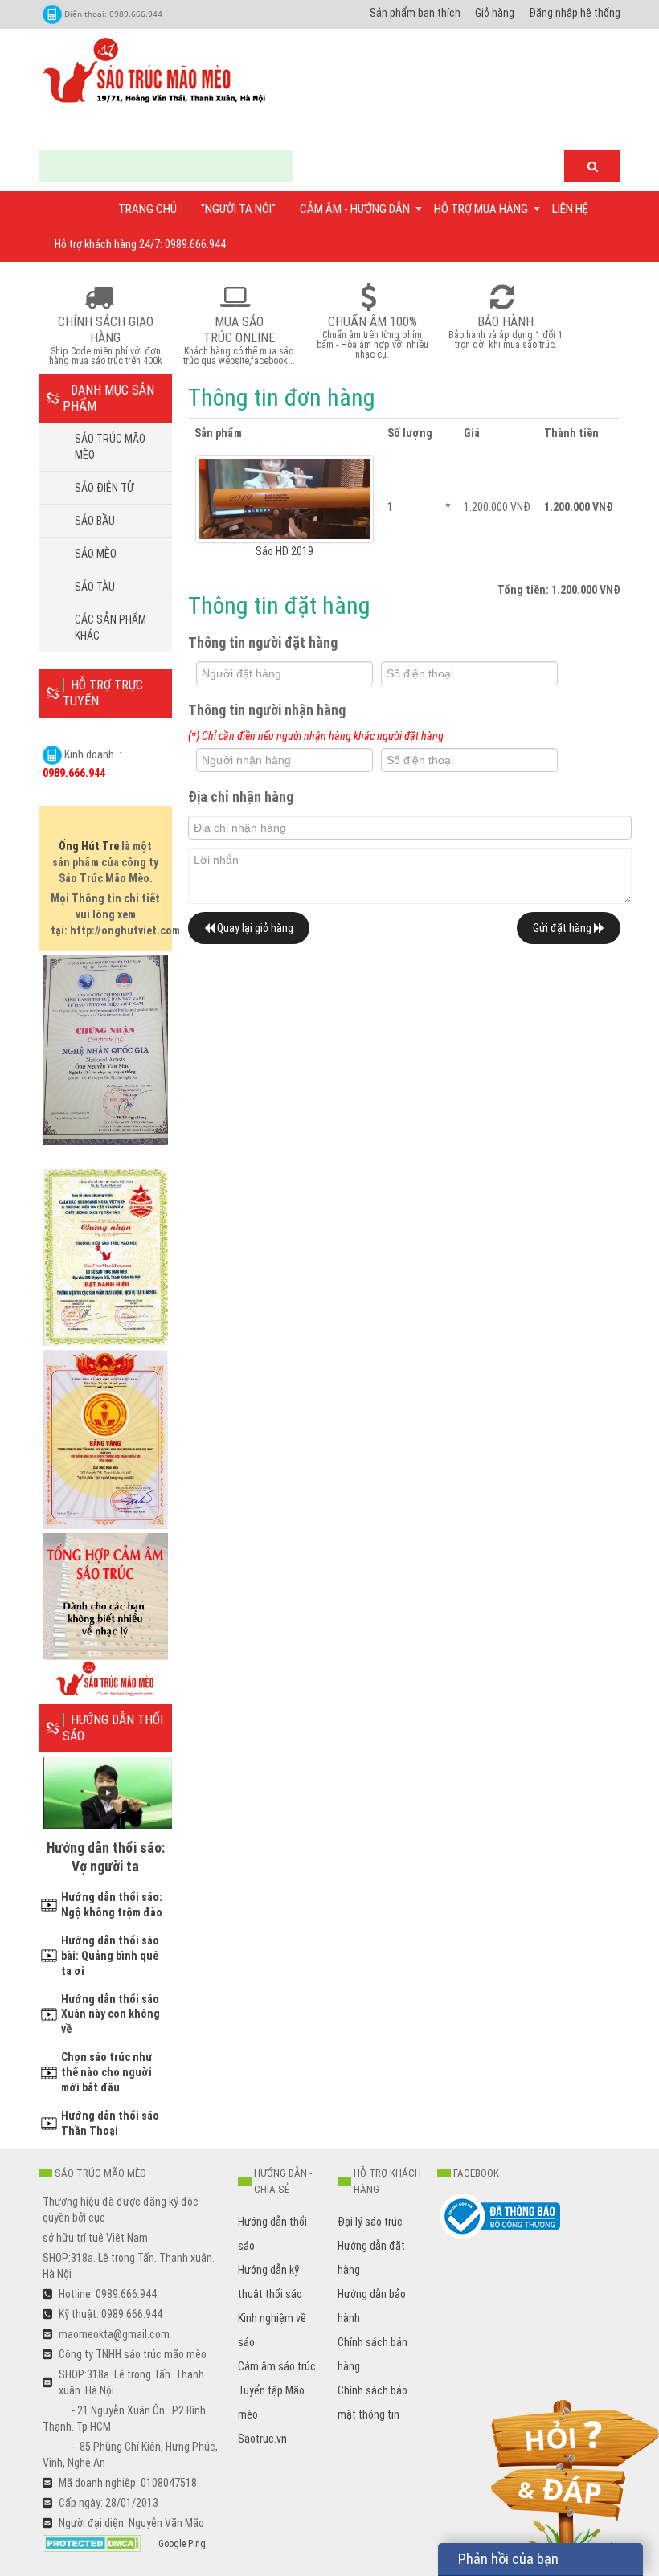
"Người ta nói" (238, 209)
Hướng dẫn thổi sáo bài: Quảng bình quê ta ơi (110, 1956)
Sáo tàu (95, 587)
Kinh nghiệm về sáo (272, 2330)
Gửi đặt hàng (563, 928)
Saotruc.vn (262, 2439)
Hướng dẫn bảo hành (372, 2306)
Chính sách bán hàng (372, 2354)
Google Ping (182, 2544)
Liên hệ (570, 209)
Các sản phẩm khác (111, 628)
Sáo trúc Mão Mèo (110, 447)
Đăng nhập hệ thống (575, 13)
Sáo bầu (95, 521)
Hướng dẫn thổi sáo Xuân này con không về (111, 2014)
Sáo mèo (96, 554)
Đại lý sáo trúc (370, 2222)
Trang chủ (147, 209)
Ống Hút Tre (89, 846)
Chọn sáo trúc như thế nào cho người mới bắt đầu (106, 2072)
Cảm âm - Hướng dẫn (355, 209)
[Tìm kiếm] (592, 166)
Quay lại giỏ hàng (254, 928)
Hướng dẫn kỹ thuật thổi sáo (270, 2282)
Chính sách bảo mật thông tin (372, 2402)
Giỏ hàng (495, 13)
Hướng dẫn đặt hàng (371, 2258)
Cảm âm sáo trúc (277, 2366)
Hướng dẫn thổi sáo (272, 2234)
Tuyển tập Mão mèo (271, 2402)
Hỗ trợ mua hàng (481, 209)
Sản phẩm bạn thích (415, 13)
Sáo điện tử (104, 488)
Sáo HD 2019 (284, 551)
